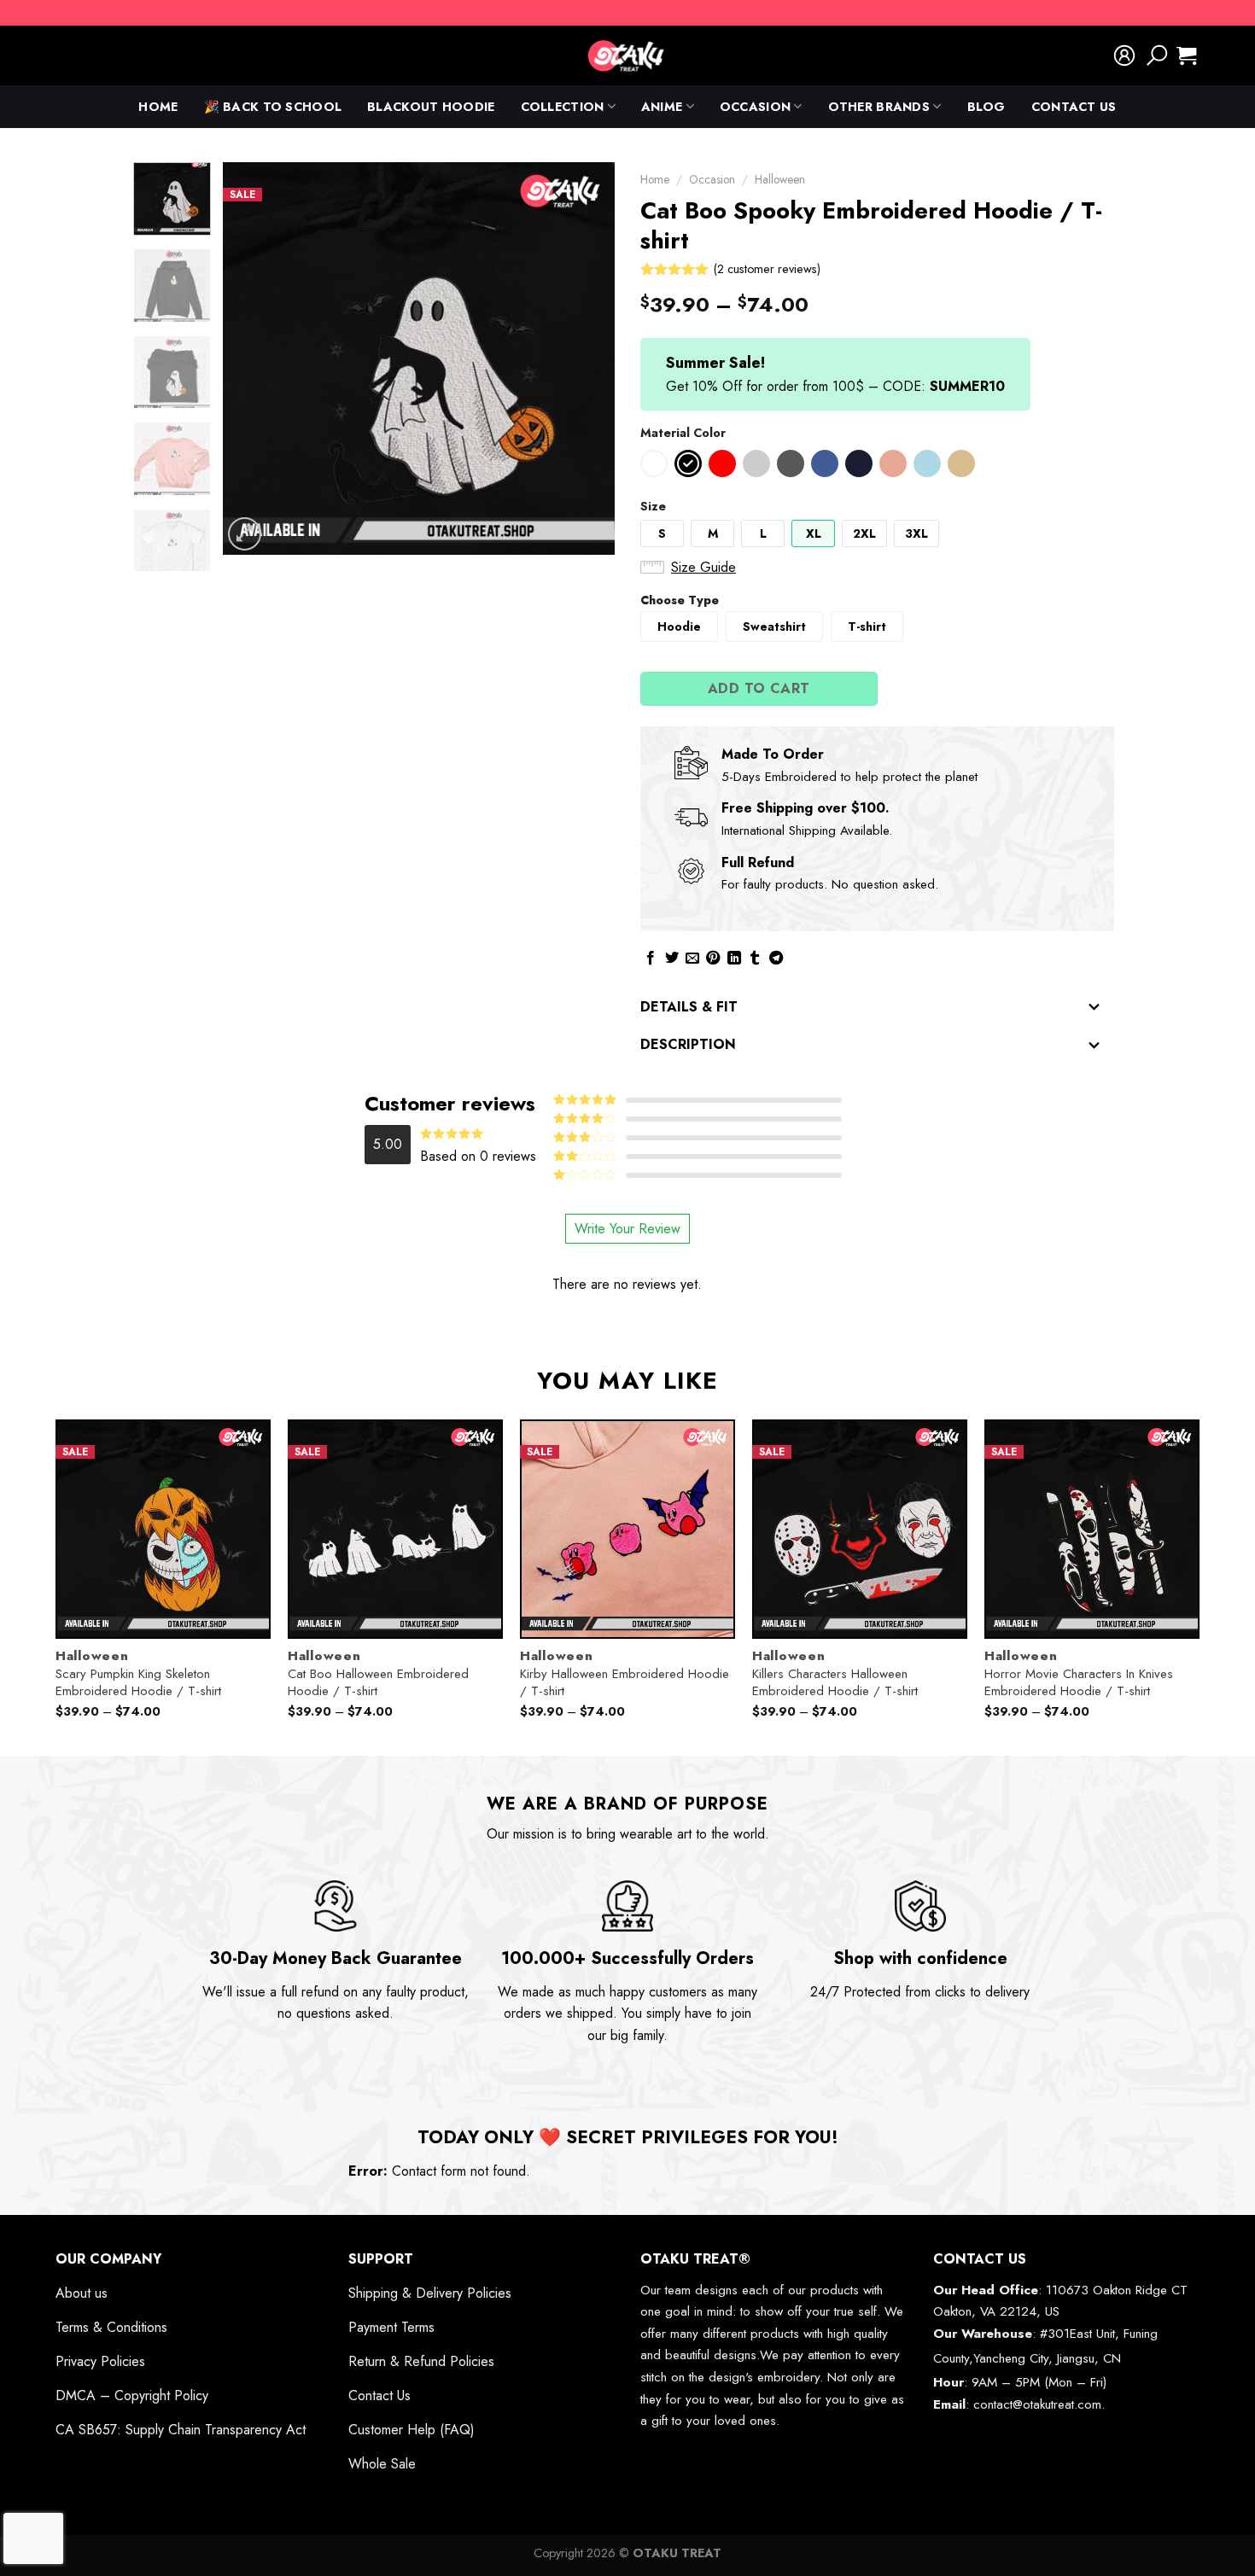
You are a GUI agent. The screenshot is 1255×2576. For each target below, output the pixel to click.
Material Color (683, 433)
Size (653, 506)
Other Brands (879, 107)
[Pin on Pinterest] (713, 959)
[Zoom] (245, 534)
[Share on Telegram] (776, 959)
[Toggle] (1094, 1008)
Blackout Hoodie (431, 107)
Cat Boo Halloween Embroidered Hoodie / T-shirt (378, 1683)
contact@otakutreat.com (1037, 2404)
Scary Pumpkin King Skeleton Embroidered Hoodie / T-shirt (138, 1683)
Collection (563, 107)
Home (158, 107)
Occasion (755, 107)
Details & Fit (689, 1007)
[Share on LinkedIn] (734, 959)
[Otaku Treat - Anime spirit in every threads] (627, 55)
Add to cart (759, 688)
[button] (654, 463)
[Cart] (1186, 55)
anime (662, 107)
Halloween (780, 179)
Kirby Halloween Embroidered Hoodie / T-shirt (625, 1683)
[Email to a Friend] (692, 959)
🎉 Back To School (273, 107)
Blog (986, 107)
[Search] (1157, 55)
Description (688, 1044)
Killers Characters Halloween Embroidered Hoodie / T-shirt (835, 1683)
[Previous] (252, 358)
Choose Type (680, 600)
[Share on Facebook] (651, 959)
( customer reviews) (767, 269)
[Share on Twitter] (672, 959)
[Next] (586, 358)
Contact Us (1074, 107)
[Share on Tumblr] (755, 959)
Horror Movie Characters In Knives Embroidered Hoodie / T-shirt (1079, 1683)
